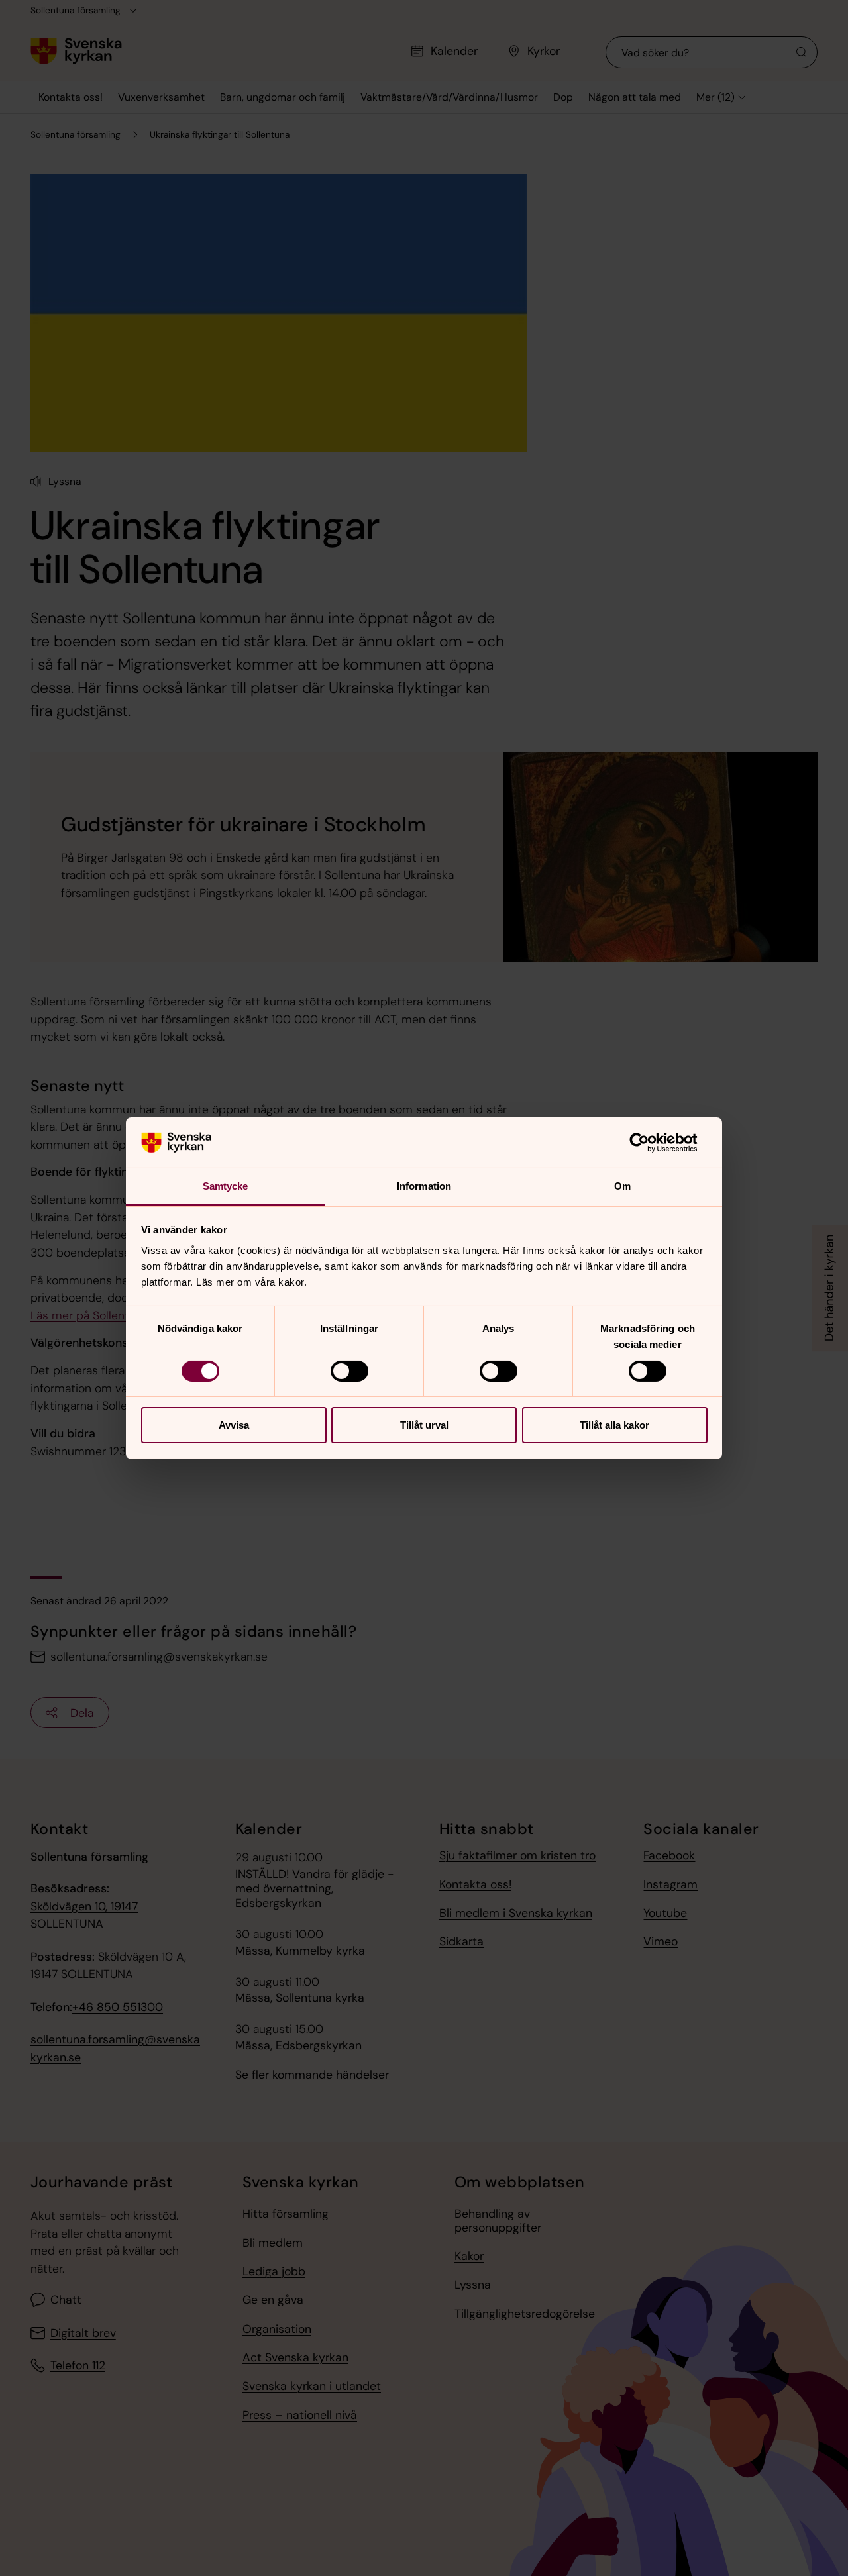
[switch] (349, 1371)
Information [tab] (424, 1186)
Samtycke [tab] (226, 1186)
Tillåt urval (424, 1425)
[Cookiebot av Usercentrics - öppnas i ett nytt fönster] (650, 1143)
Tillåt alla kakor (614, 1425)
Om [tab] (622, 1186)
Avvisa (234, 1425)
